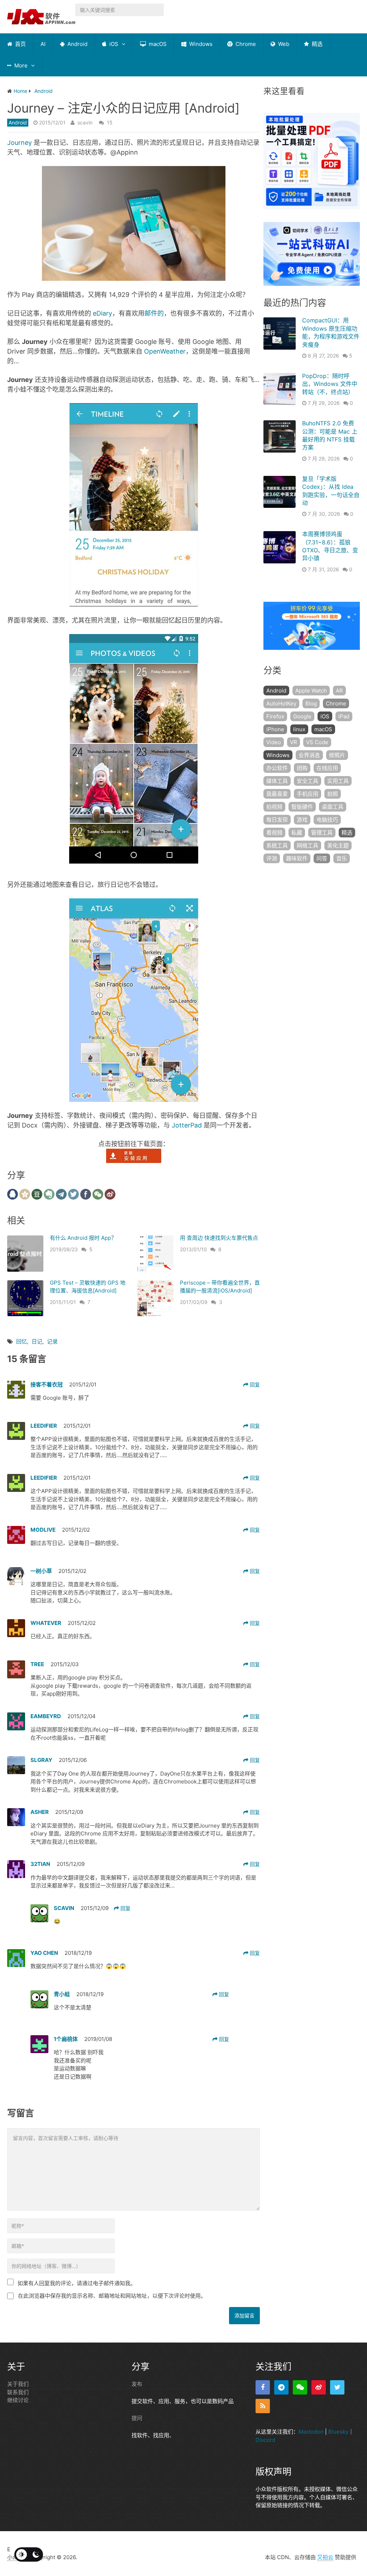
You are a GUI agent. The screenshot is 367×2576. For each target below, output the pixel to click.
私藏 (297, 833)
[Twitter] (337, 2387)
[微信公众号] (300, 2387)
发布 (137, 2384)
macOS (157, 44)
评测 (272, 858)
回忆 (22, 1341)
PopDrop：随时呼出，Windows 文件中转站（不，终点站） (330, 384)
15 (110, 122)
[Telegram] (281, 2387)
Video (274, 742)
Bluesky (338, 2432)
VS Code (317, 742)
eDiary (103, 313)
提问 (137, 2418)
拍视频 (274, 807)
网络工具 (308, 845)
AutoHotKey (281, 703)
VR (294, 742)
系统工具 (277, 845)
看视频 (274, 833)
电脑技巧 (327, 820)
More (20, 65)
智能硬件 (302, 807)
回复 (254, 1384)
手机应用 (308, 794)
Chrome (245, 44)
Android (77, 44)
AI (43, 44)
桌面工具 (333, 807)
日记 (37, 1341)
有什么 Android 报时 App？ (83, 1238)
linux (299, 729)
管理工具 (322, 833)
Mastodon (311, 2432)
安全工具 (308, 781)
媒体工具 (277, 781)
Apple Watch (311, 691)
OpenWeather (165, 351)
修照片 (337, 755)
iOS (113, 44)
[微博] (319, 2387)
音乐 (342, 858)
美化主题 (338, 845)
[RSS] (263, 2406)
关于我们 (18, 2384)
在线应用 (327, 768)
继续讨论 (18, 2400)
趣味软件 (297, 858)
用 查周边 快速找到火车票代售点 (219, 1238)
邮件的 (154, 313)
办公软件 (277, 768)
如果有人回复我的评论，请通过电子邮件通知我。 (77, 2283)
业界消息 (309, 755)
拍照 (333, 794)
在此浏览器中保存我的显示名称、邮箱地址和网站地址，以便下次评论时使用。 (112, 2296)
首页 (20, 44)
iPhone (275, 729)
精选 (316, 44)
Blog (311, 703)
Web (283, 44)
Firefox (275, 716)
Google (302, 716)
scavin (85, 122)
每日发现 (277, 820)
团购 (302, 768)
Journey (20, 143)
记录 (52, 1341)
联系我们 (18, 2392)
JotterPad (187, 1125)
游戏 (302, 820)
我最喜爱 (277, 794)
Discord (265, 2440)
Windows (200, 44)
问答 (322, 858)
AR (339, 691)
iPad (344, 716)
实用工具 (338, 781)
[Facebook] (263, 2387)
